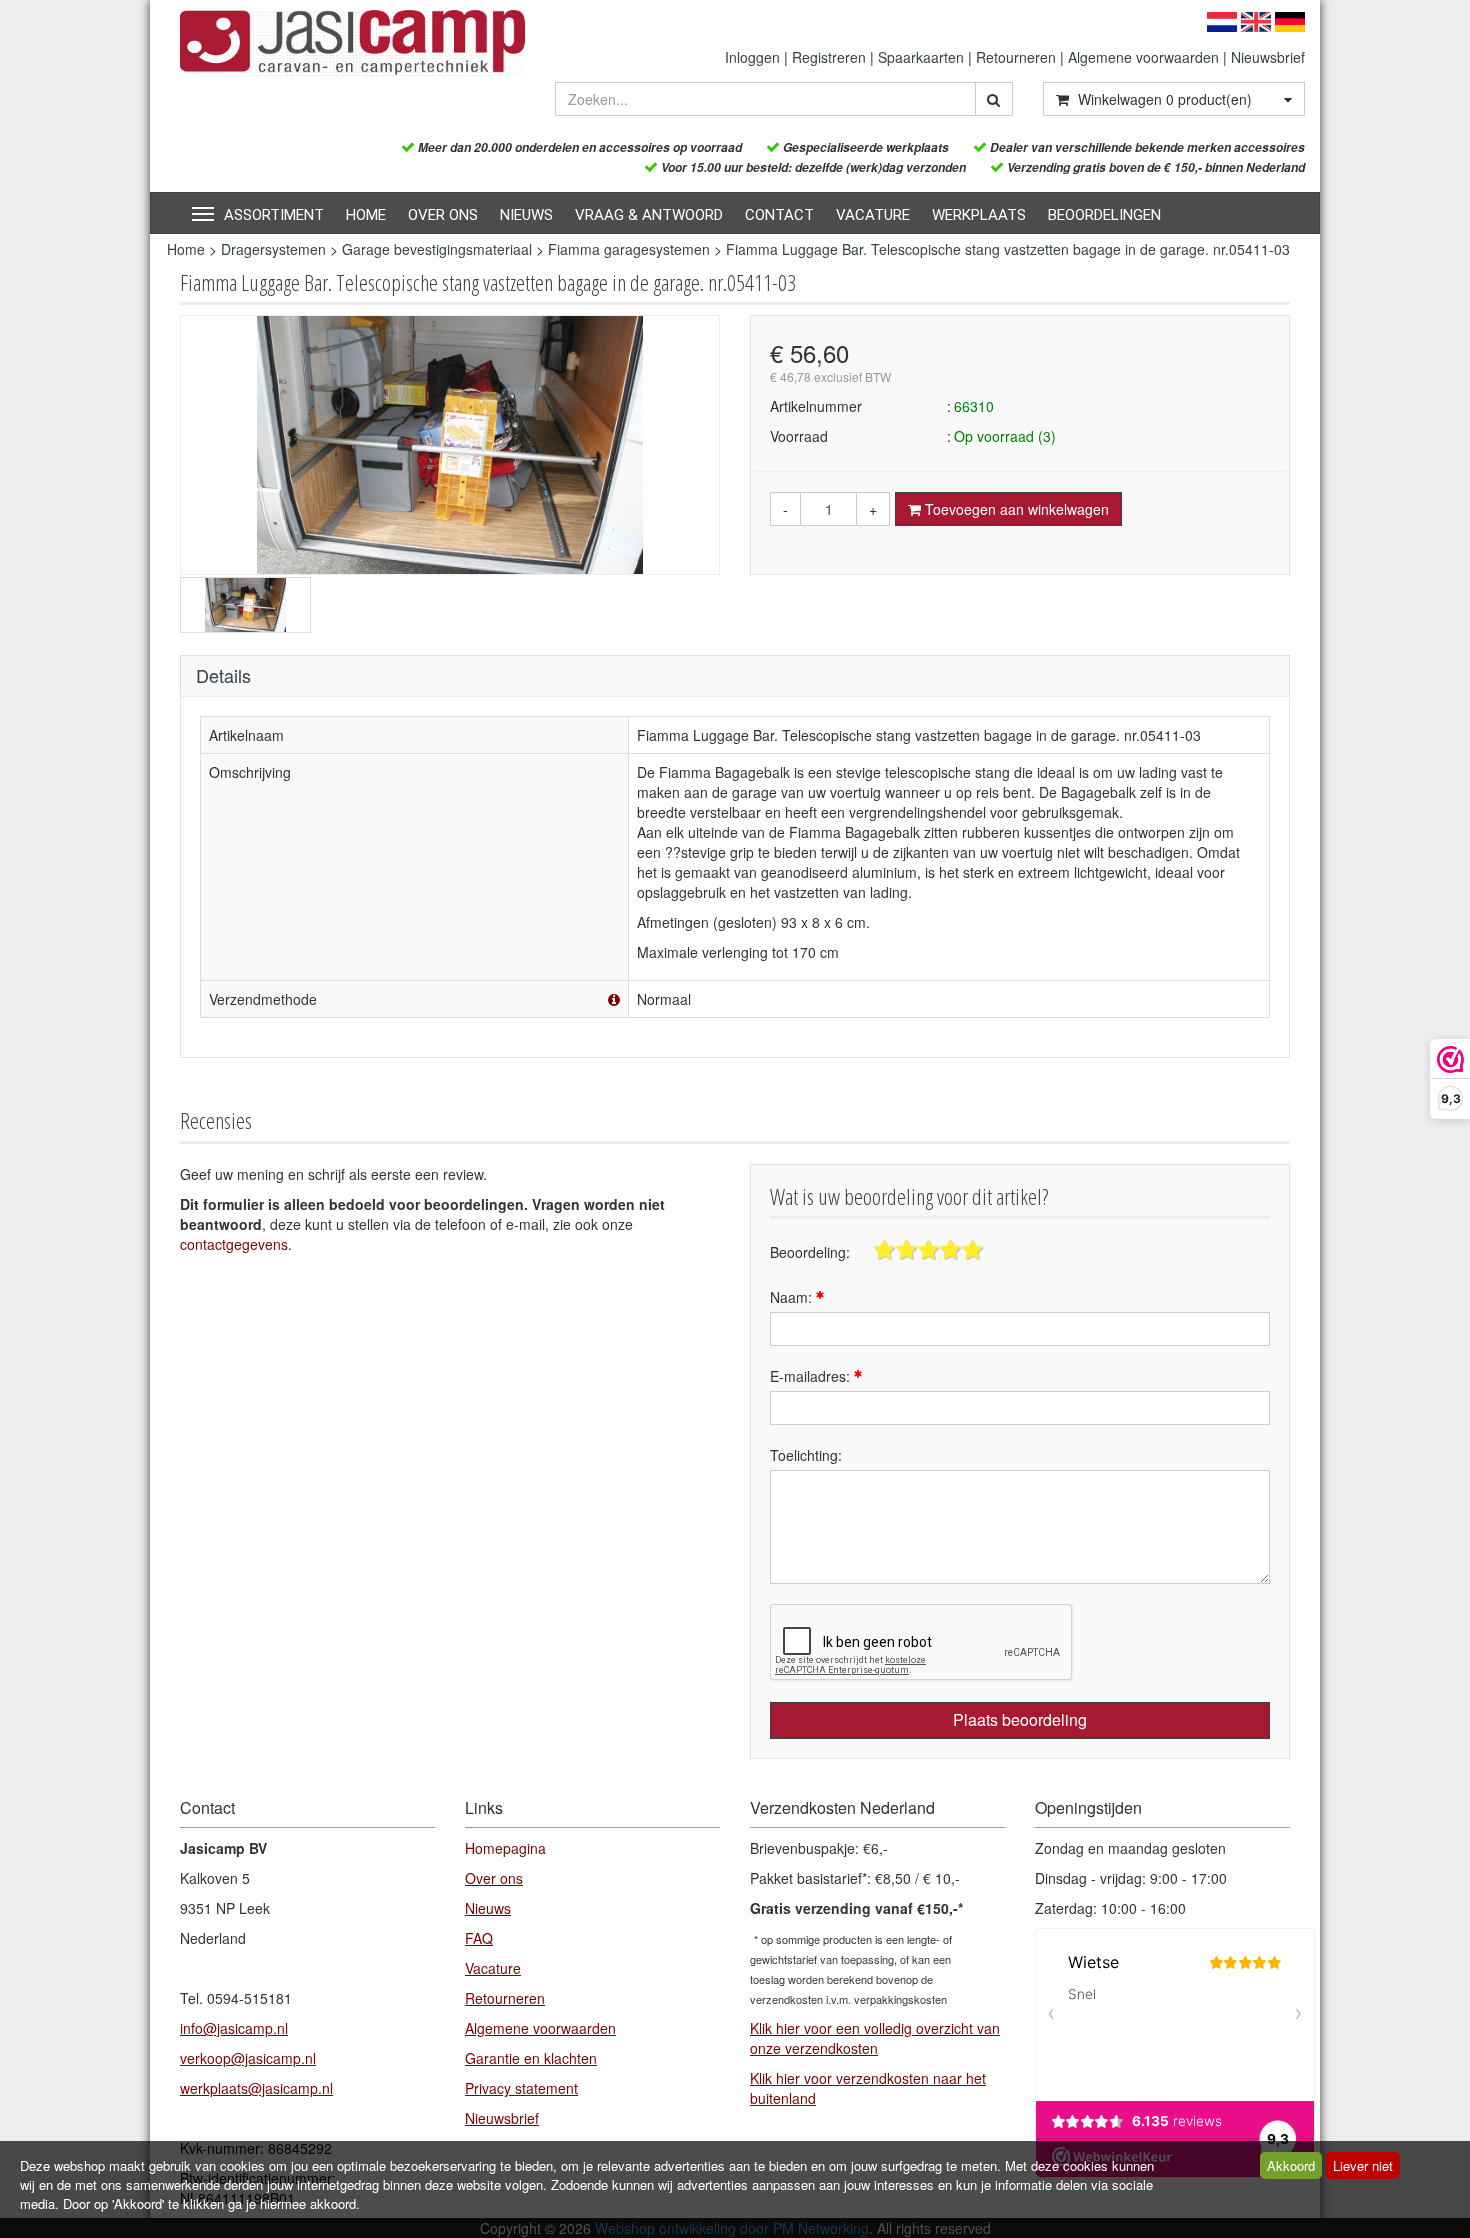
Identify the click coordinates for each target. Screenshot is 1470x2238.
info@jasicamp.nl (234, 2028)
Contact (779, 215)
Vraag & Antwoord (649, 215)
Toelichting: (806, 1455)
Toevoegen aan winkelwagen (1015, 509)
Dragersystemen (273, 249)
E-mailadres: (812, 1376)
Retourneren (1016, 57)
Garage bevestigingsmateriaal (437, 249)
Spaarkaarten (921, 57)
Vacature (873, 215)
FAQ (479, 1938)
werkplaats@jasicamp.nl (256, 2088)
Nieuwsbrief (1268, 57)
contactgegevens (234, 1244)
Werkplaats (979, 215)
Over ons (443, 215)
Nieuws (526, 215)
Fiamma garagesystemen (629, 249)
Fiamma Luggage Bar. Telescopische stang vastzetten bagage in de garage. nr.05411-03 (1008, 249)
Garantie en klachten (531, 2058)
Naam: (793, 1297)
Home (366, 215)
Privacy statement (521, 2088)
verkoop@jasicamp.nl (248, 2058)
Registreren (829, 57)
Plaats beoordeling (1020, 1719)
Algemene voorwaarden (1143, 57)
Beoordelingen (1104, 215)
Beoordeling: (810, 1252)
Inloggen (752, 57)
